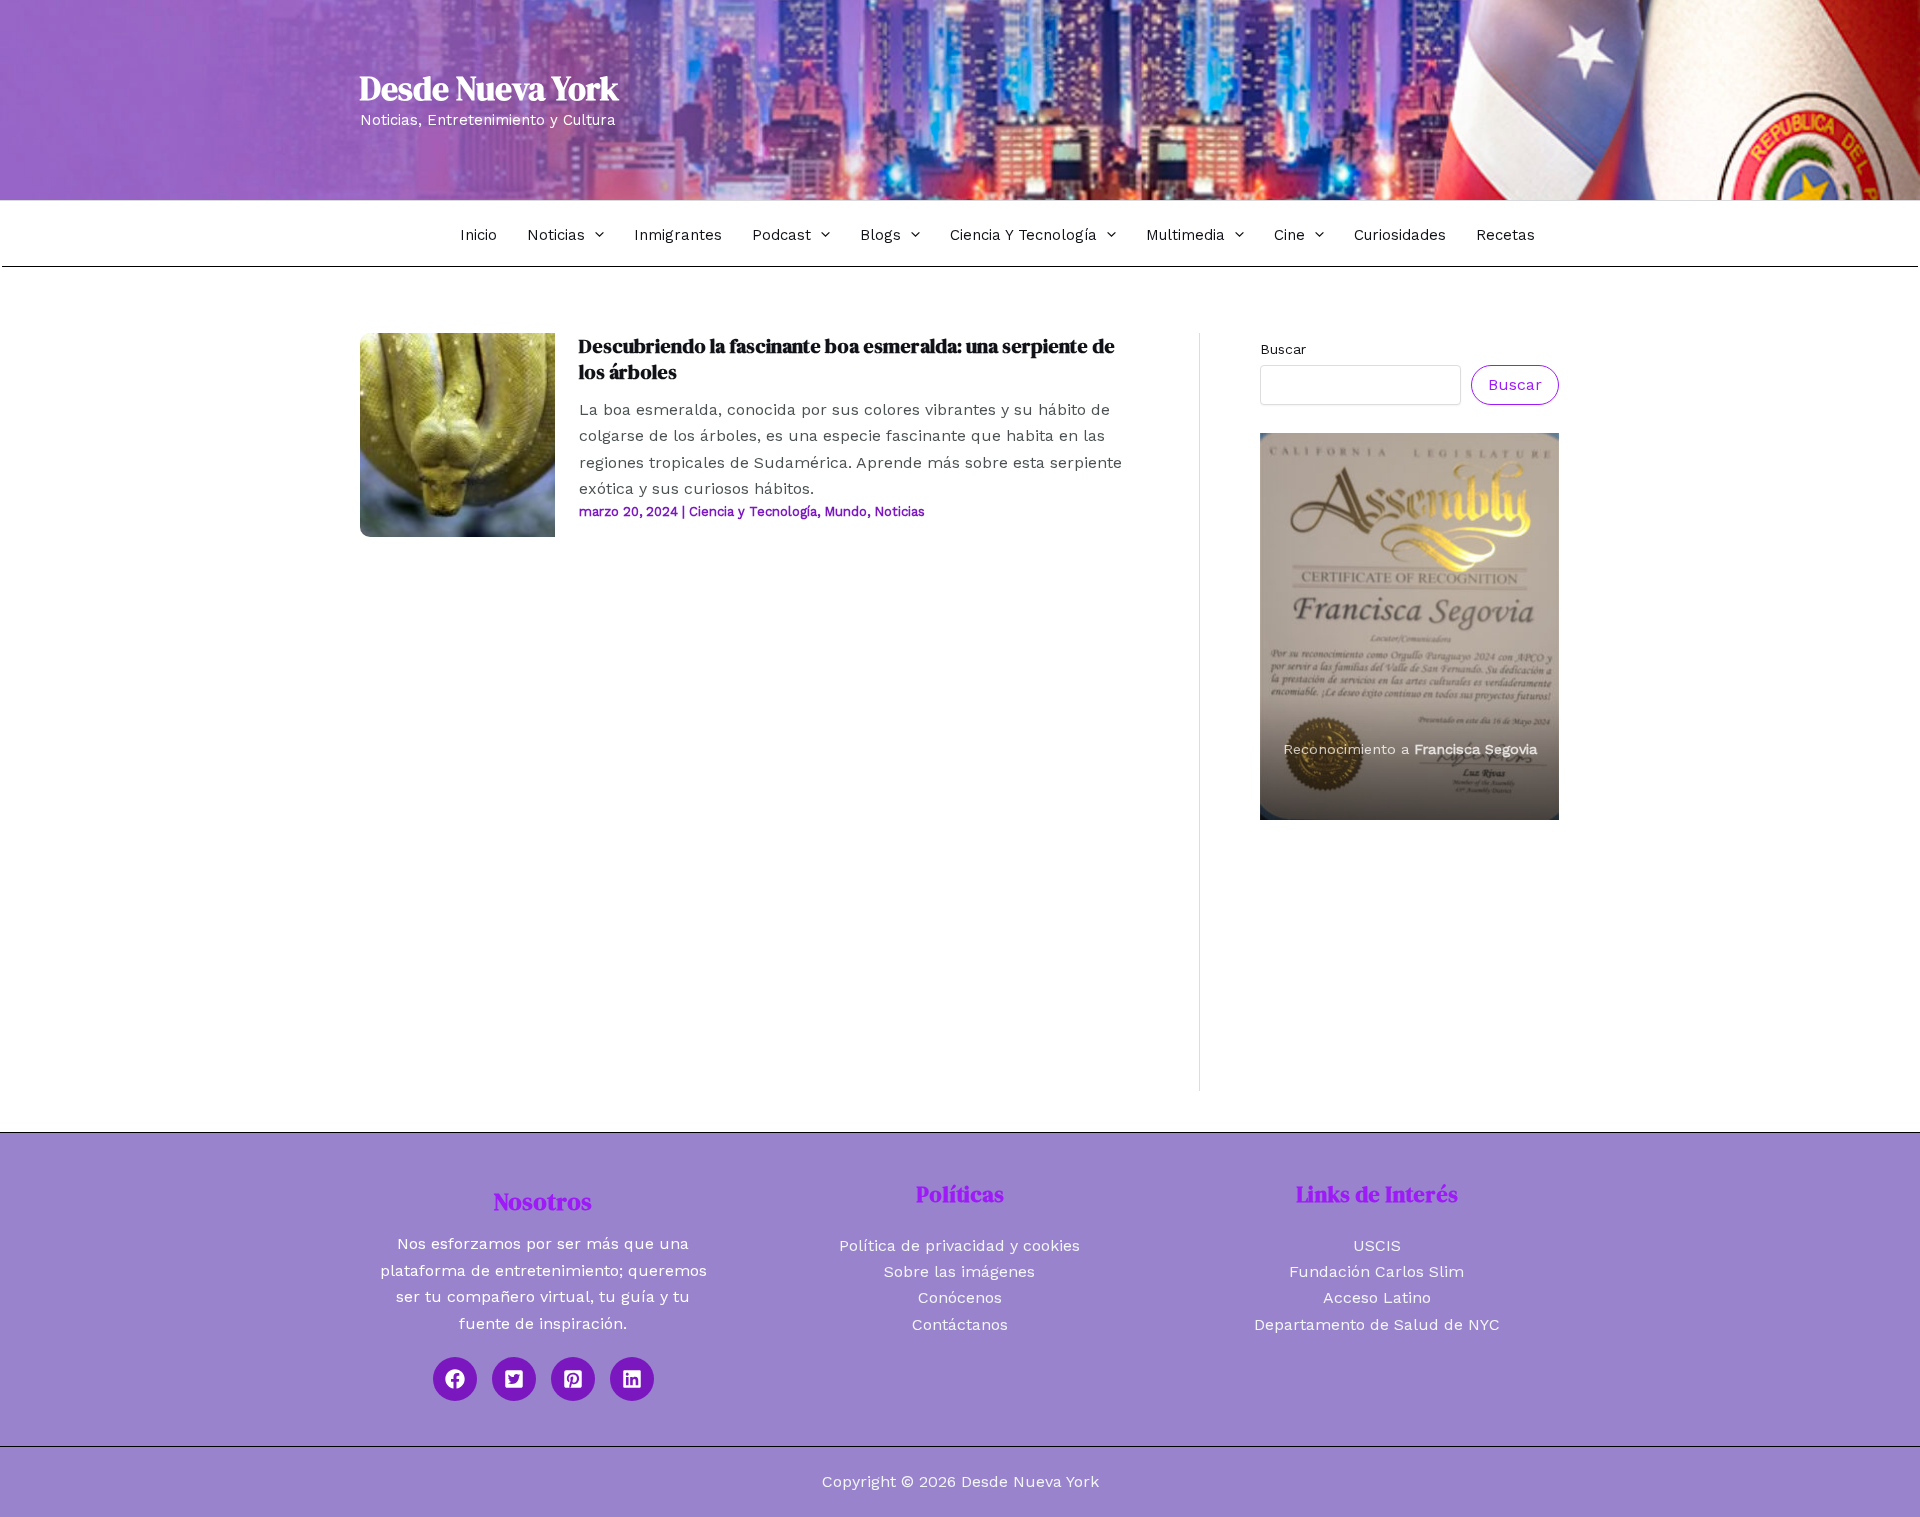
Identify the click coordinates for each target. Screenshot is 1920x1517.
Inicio (478, 235)
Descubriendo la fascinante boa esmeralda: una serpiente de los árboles (847, 359)
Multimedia (1185, 235)
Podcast (781, 235)
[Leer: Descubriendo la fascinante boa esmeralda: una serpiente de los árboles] (457, 433)
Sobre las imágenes (959, 1271)
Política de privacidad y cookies (959, 1245)
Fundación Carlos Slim (1376, 1271)
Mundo (845, 511)
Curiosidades (1400, 235)
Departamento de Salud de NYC (1377, 1324)
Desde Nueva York (489, 88)
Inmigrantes (678, 235)
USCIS (1377, 1245)
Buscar (1283, 349)
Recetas (1505, 235)
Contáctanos (960, 1324)
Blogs (880, 235)
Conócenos (960, 1297)
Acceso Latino (1377, 1297)
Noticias (556, 235)
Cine (1289, 235)
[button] (594, 234)
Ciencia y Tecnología (1023, 235)
